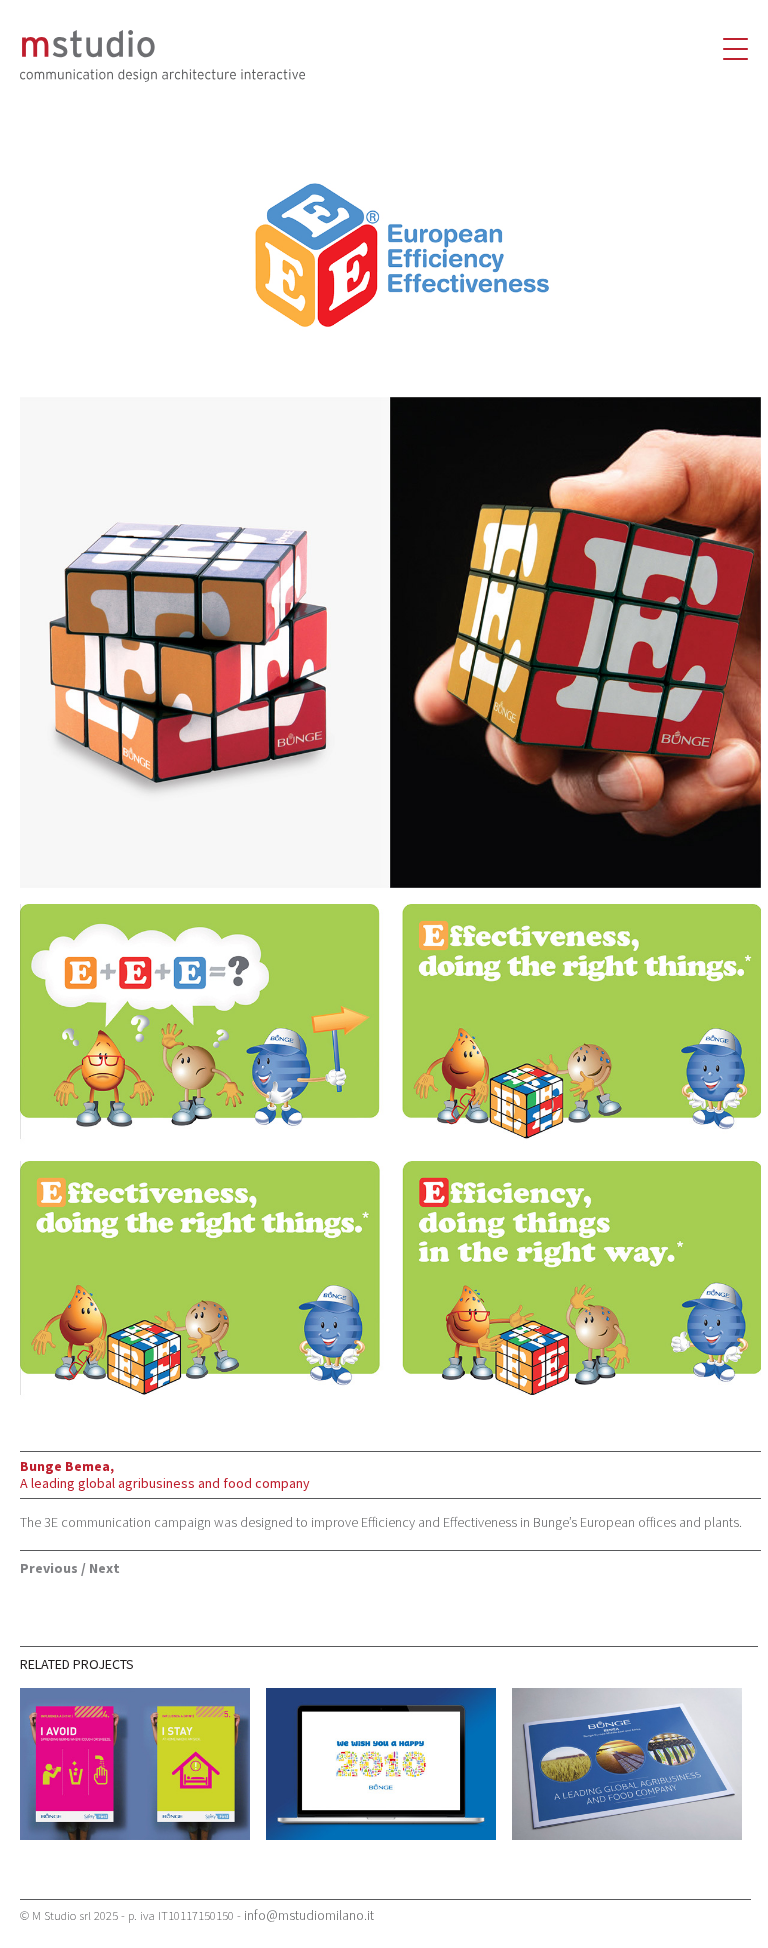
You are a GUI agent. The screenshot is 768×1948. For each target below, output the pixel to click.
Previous (49, 1568)
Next (104, 1568)
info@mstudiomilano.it (309, 1915)
